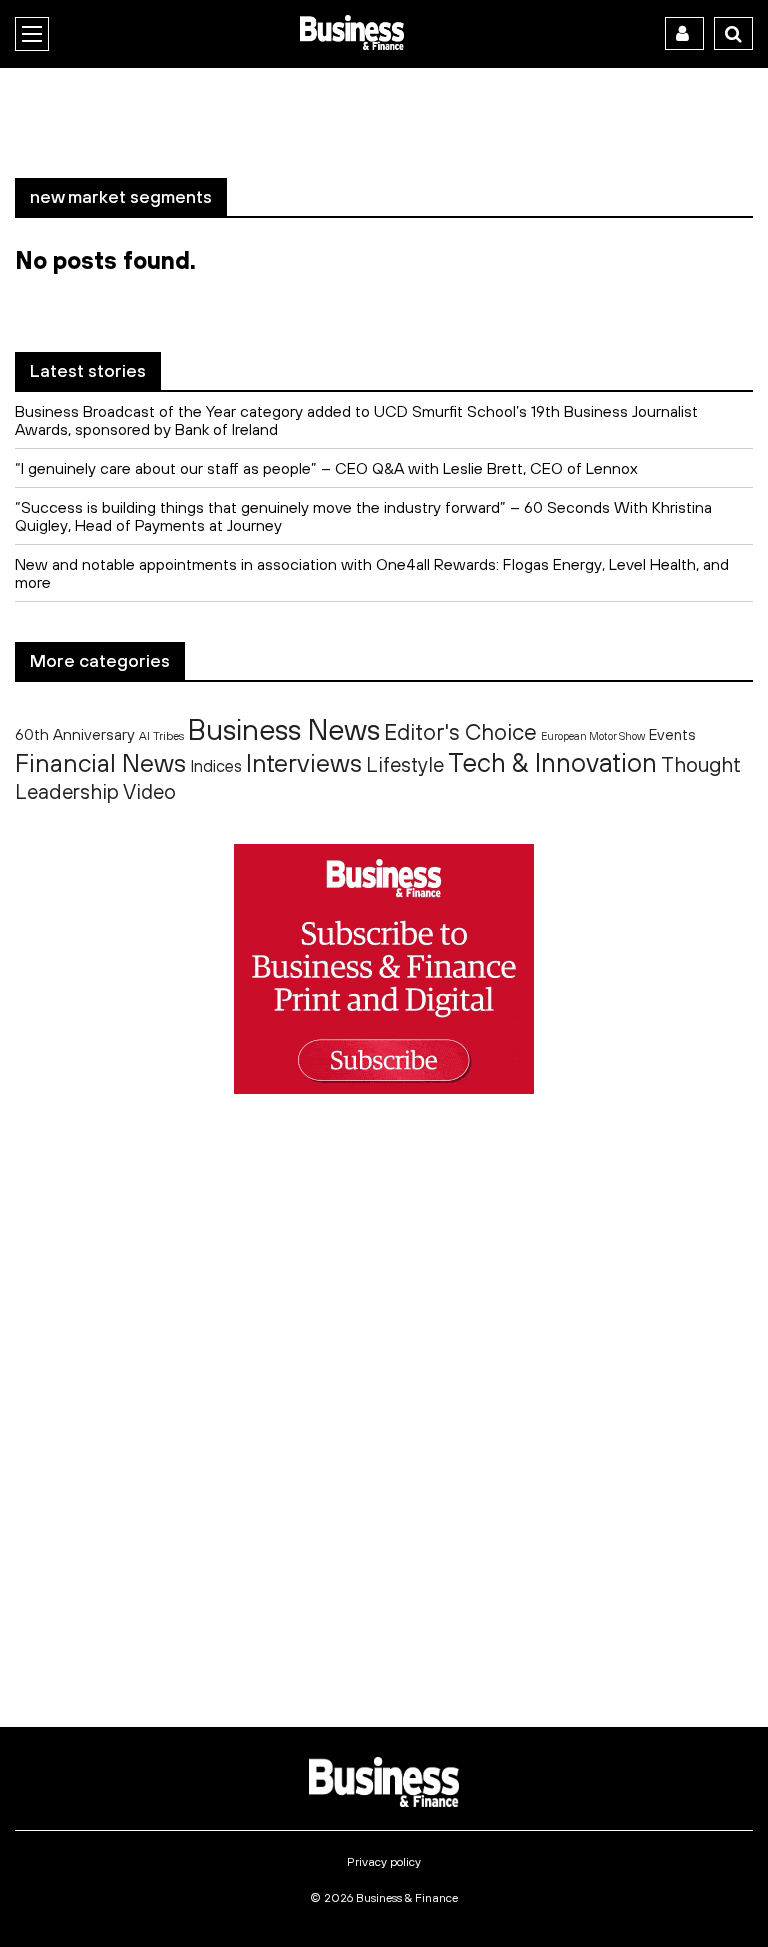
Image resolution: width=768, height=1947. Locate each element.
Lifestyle (405, 764)
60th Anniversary (75, 734)
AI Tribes (161, 735)
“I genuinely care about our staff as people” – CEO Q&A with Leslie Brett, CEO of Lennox (326, 468)
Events (672, 734)
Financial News (100, 762)
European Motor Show (593, 736)
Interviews (304, 762)
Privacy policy (384, 1862)
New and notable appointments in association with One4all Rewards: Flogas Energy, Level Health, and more (372, 573)
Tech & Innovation (552, 762)
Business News (284, 729)
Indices (216, 765)
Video (149, 791)
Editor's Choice (460, 732)
